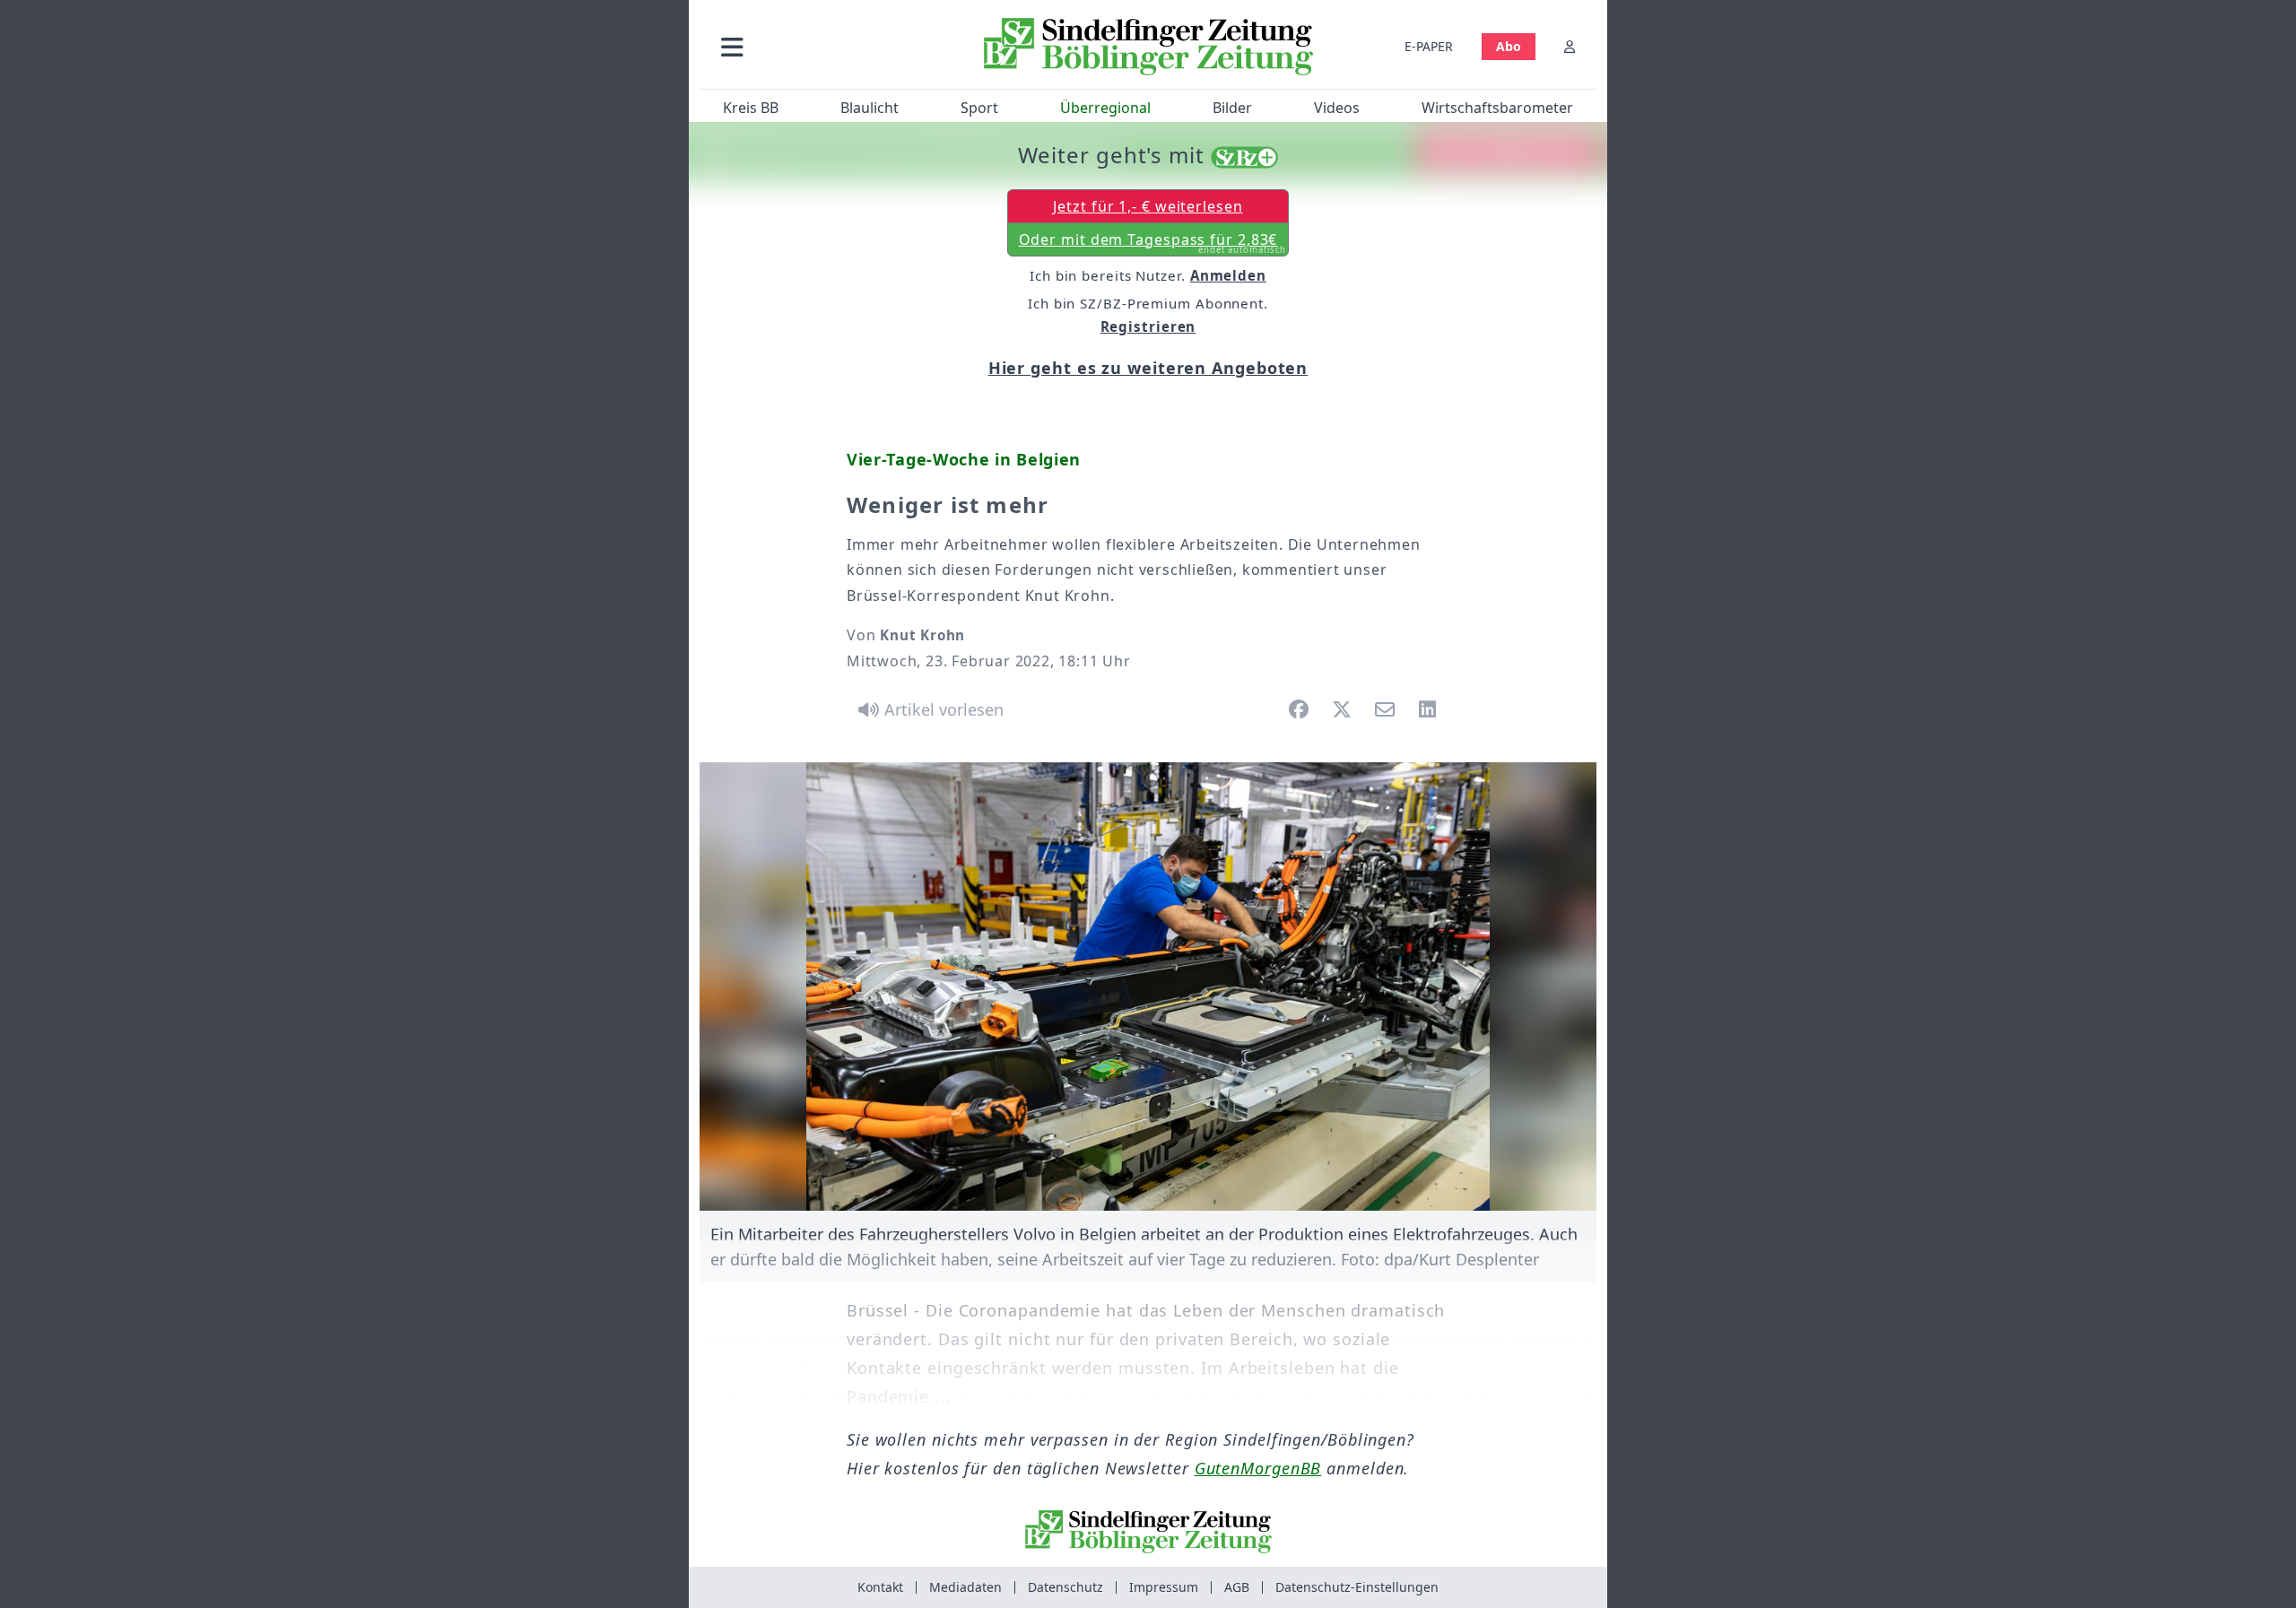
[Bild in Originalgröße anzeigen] (1148, 987)
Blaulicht (870, 108)
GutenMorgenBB (1258, 1468)
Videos (1337, 108)
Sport (979, 108)
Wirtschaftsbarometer (1497, 108)
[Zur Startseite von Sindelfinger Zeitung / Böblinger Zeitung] (1148, 47)
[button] (828, 46)
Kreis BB (751, 108)
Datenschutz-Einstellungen (1357, 1587)
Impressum (1164, 1587)
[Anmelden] (1570, 46)
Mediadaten (965, 1587)
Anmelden (1228, 275)
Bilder (1232, 108)
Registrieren (1148, 326)
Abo (1509, 46)
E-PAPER (1429, 46)
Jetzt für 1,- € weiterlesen (1148, 206)
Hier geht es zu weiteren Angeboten (1148, 368)
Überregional (1105, 108)
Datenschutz (1065, 1587)
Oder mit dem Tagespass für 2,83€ (1153, 243)
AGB (1237, 1587)
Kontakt (880, 1587)
